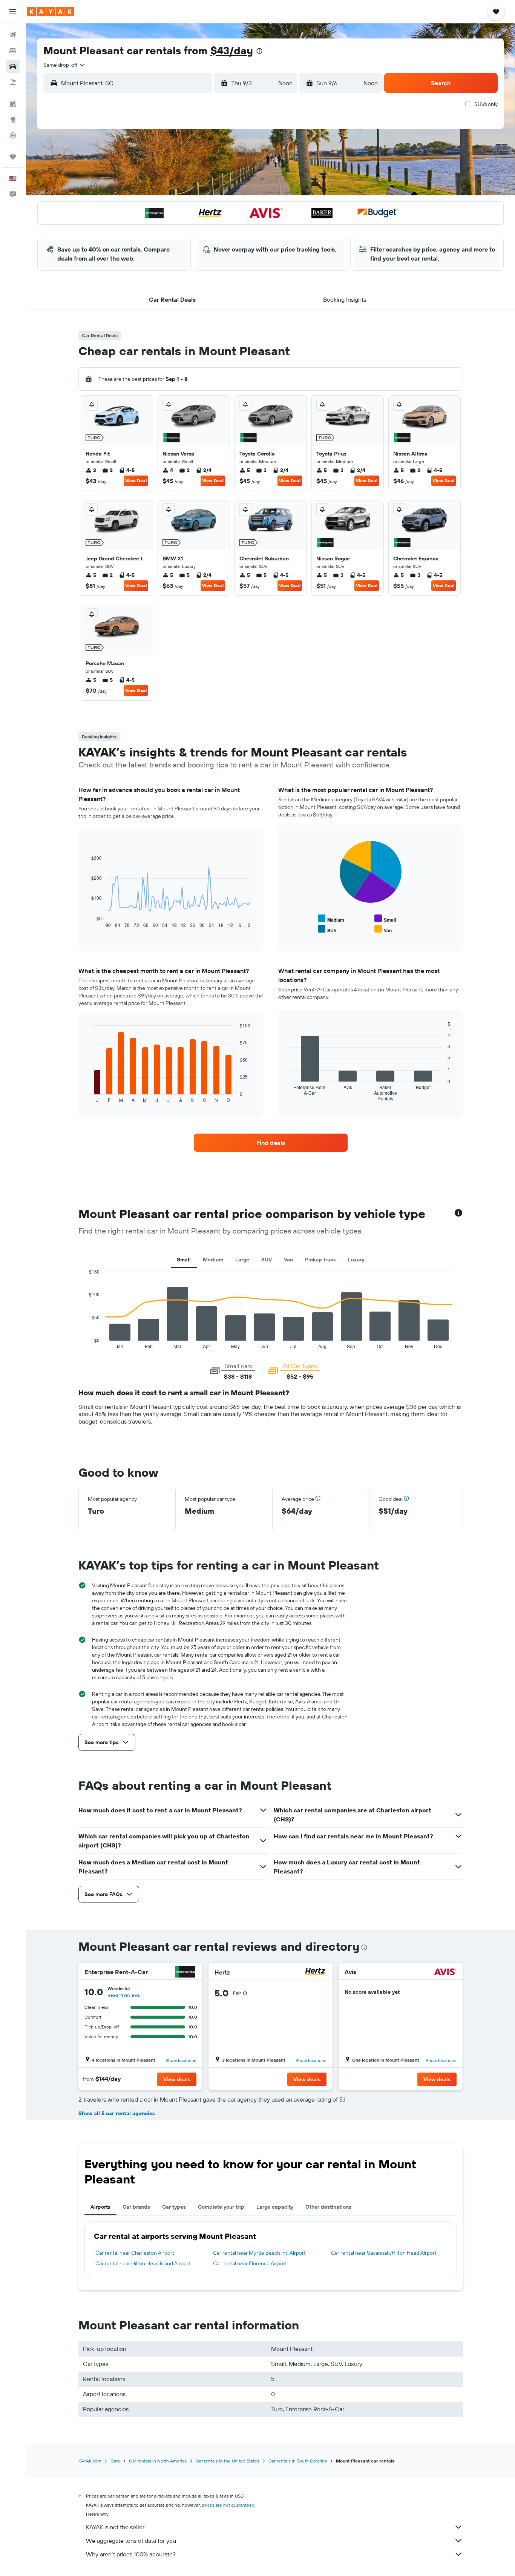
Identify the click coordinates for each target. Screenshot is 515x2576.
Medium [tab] (213, 1260)
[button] (13, 12)
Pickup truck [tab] (320, 1260)
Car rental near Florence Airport (250, 2263)
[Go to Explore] (13, 120)
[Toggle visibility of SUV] (327, 929)
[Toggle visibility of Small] (385, 919)
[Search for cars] (13, 66)
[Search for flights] (13, 35)
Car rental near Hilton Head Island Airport (143, 2263)
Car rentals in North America (158, 2461)
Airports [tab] (100, 2207)
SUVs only (486, 104)
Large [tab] (242, 1260)
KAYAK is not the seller (115, 2527)
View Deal (136, 481)
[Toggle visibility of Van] (383, 929)
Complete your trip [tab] (221, 2207)
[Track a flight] (13, 135)
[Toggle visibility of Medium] (331, 919)
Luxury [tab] (356, 1260)
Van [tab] (288, 1260)
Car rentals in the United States (228, 2461)
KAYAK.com (90, 2461)
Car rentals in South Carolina (298, 2461)
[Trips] (13, 157)
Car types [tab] (174, 2207)
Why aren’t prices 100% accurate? (131, 2554)
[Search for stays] (13, 51)
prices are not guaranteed (228, 2505)
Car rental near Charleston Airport (135, 2253)
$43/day (232, 50)
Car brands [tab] (136, 2207)
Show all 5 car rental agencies (117, 2113)
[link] (271, 1143)
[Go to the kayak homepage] (51, 12)
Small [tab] (184, 1260)
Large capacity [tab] (275, 2207)
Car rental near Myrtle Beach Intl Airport (259, 2253)
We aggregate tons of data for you (131, 2541)
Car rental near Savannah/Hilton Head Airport (384, 2253)
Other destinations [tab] (328, 2207)
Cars (115, 2461)
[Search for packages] (13, 82)
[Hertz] (315, 1972)
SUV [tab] (267, 1260)
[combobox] (64, 65)
